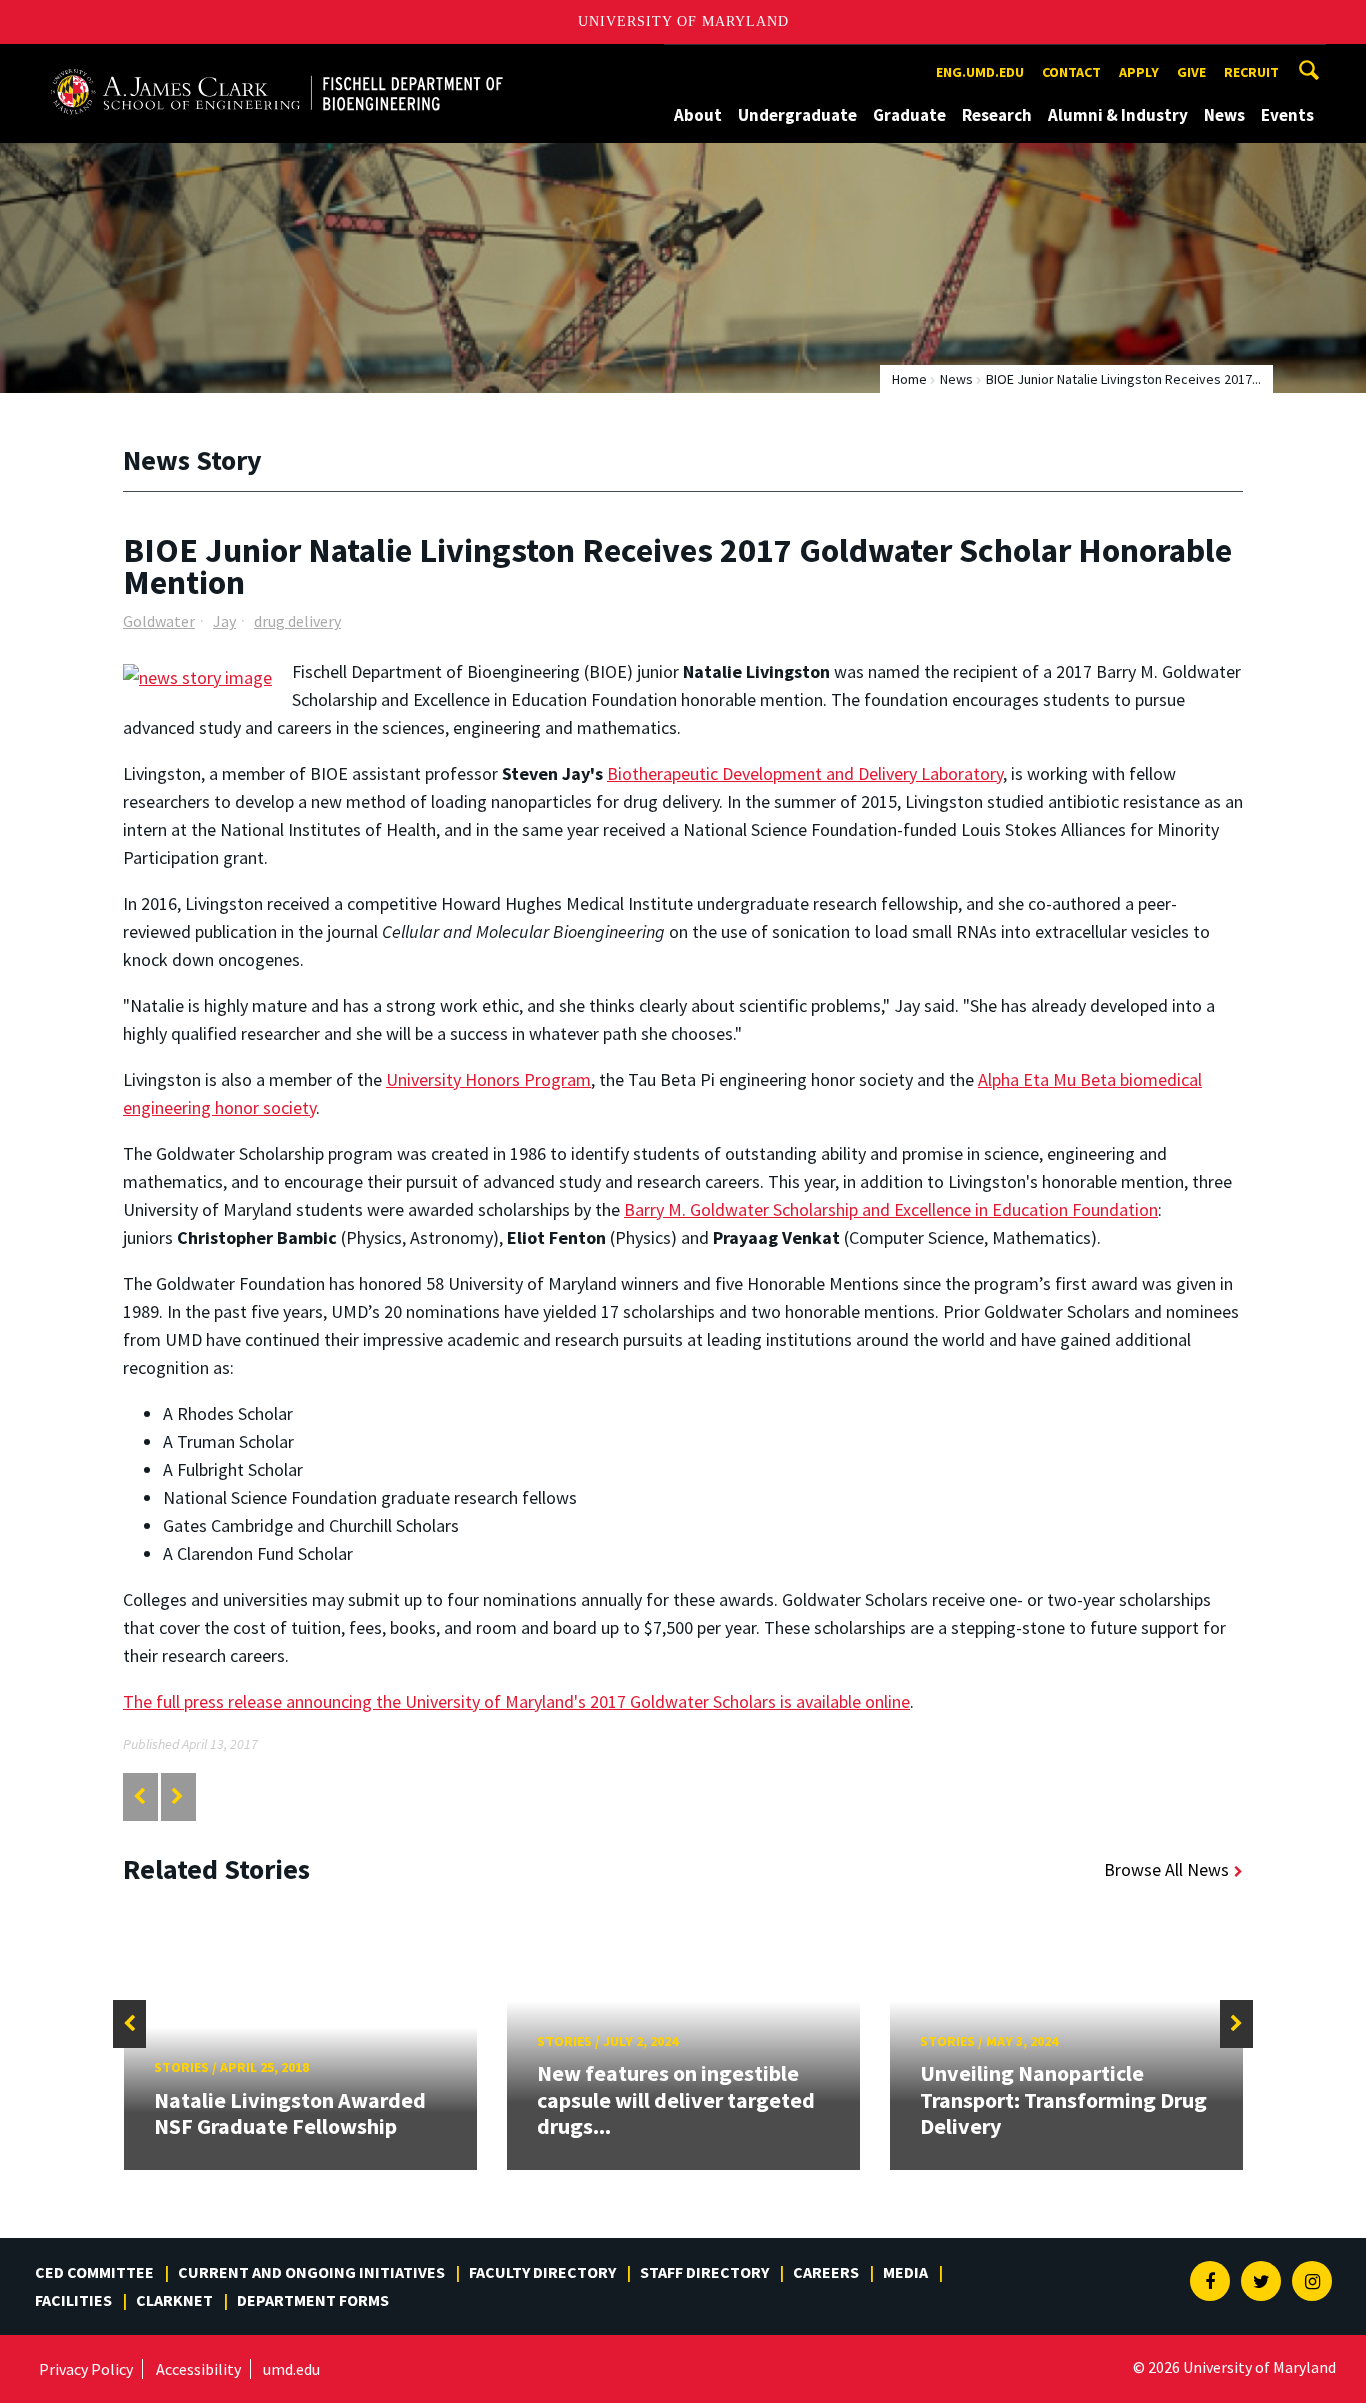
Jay (224, 621)
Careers (826, 2272)
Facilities (73, 2300)
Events (1287, 115)
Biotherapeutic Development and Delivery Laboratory (805, 773)
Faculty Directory (542, 2272)
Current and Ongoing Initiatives (311, 2272)
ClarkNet (174, 2300)
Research (997, 115)
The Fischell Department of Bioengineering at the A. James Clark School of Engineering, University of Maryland (277, 62)
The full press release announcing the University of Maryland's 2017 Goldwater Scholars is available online (516, 1701)
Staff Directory (704, 2272)
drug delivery (297, 621)
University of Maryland (683, 21)
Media (905, 2272)
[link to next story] (177, 1796)
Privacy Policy (86, 2369)
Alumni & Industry (1118, 115)
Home (909, 379)
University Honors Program (488, 1079)
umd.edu (291, 2369)
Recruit (1251, 72)
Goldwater (159, 621)
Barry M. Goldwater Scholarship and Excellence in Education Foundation (891, 1209)
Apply (1139, 72)
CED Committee (94, 2272)
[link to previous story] (139, 1796)
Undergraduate (797, 115)
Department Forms (313, 2300)
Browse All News (1166, 1869)
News (1224, 115)
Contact (1071, 72)
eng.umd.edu (980, 72)
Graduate (909, 115)
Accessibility (198, 2369)
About (698, 115)
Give (1191, 72)
